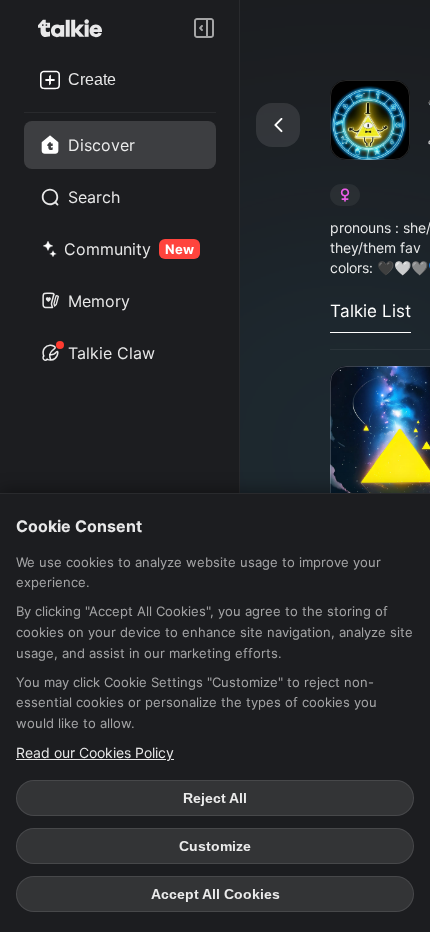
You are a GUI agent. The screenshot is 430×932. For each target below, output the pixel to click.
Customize (215, 846)
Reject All (215, 798)
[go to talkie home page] (76, 28)
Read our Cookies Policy (95, 752)
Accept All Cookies (215, 894)
